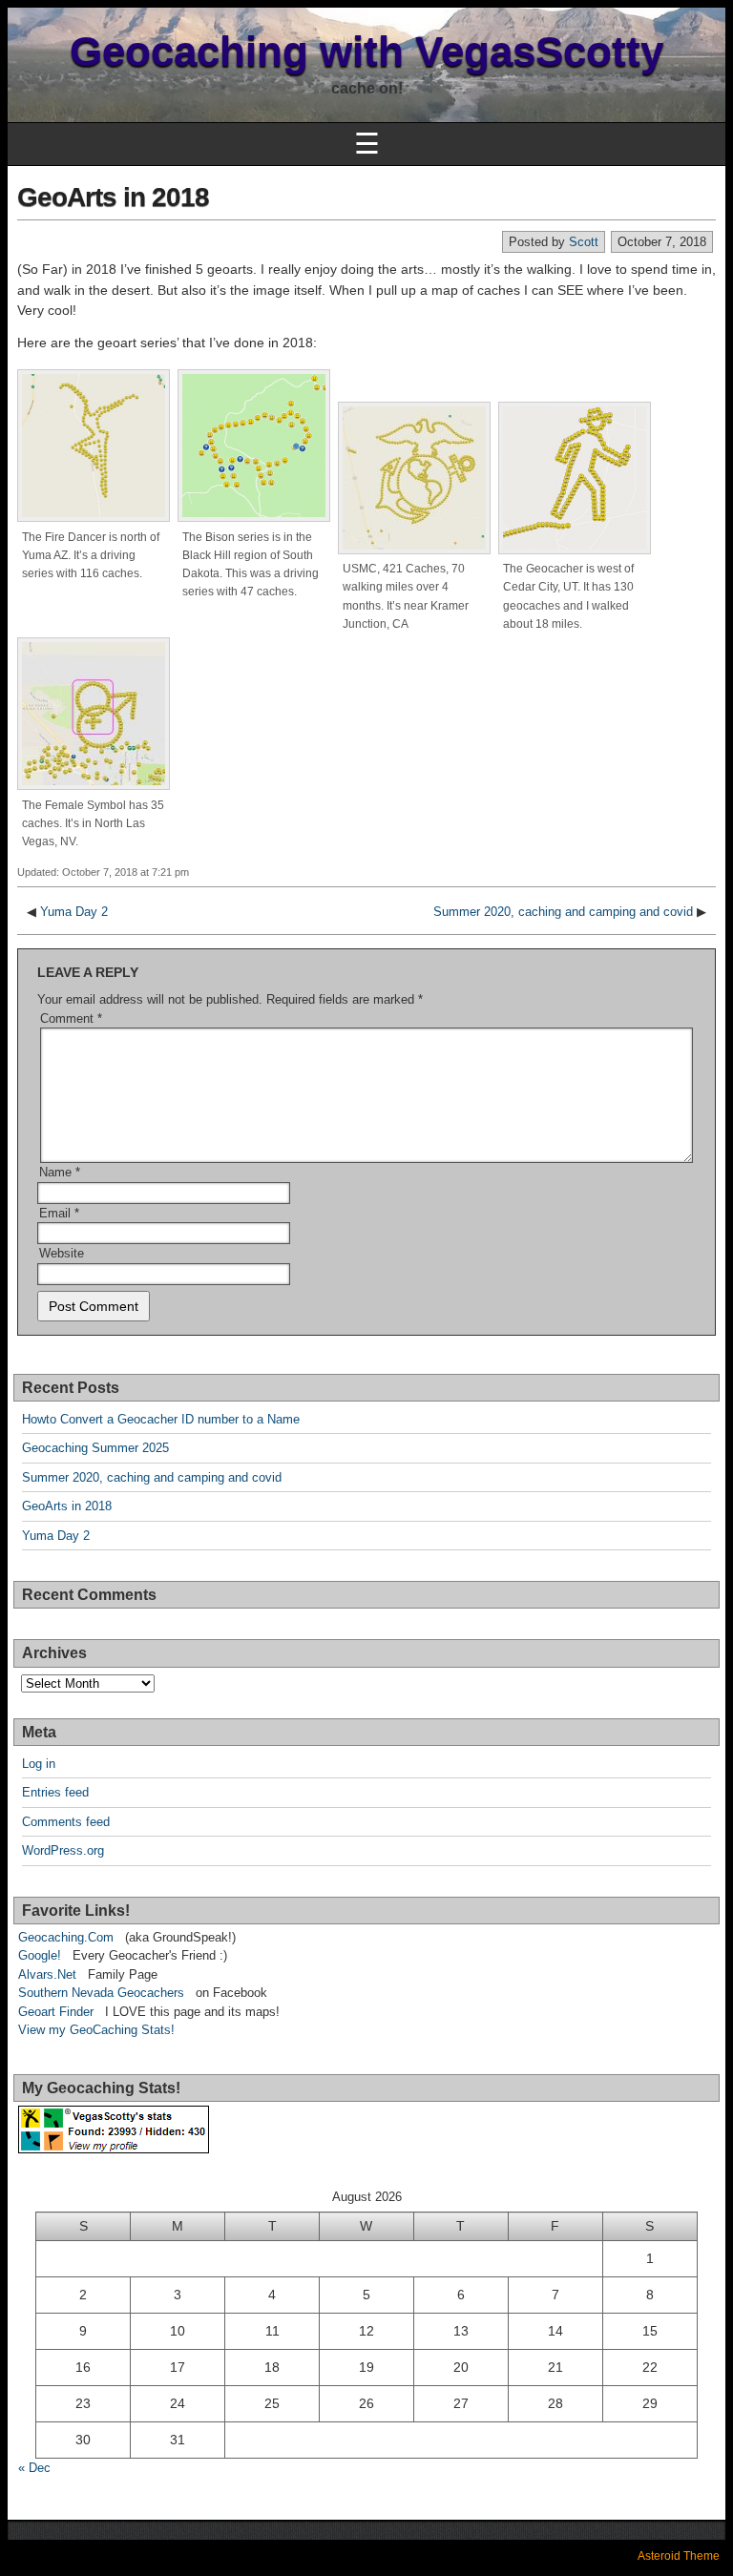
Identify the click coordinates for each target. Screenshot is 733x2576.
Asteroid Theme (679, 2556)
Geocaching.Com (66, 1937)
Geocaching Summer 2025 (95, 1448)
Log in (39, 1764)
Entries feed (55, 1792)
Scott (584, 242)
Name (60, 1172)
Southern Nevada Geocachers (101, 1993)
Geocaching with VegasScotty (366, 51)
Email (59, 1213)
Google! (40, 1955)
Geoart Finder (56, 2012)
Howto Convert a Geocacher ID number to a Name (161, 1419)
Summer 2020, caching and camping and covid (563, 912)
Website (62, 1253)
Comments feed (66, 1822)
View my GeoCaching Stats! (96, 2030)
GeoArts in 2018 (113, 197)
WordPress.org (63, 1850)
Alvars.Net (47, 1974)
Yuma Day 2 (74, 912)
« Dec (34, 2468)
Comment (71, 1018)
